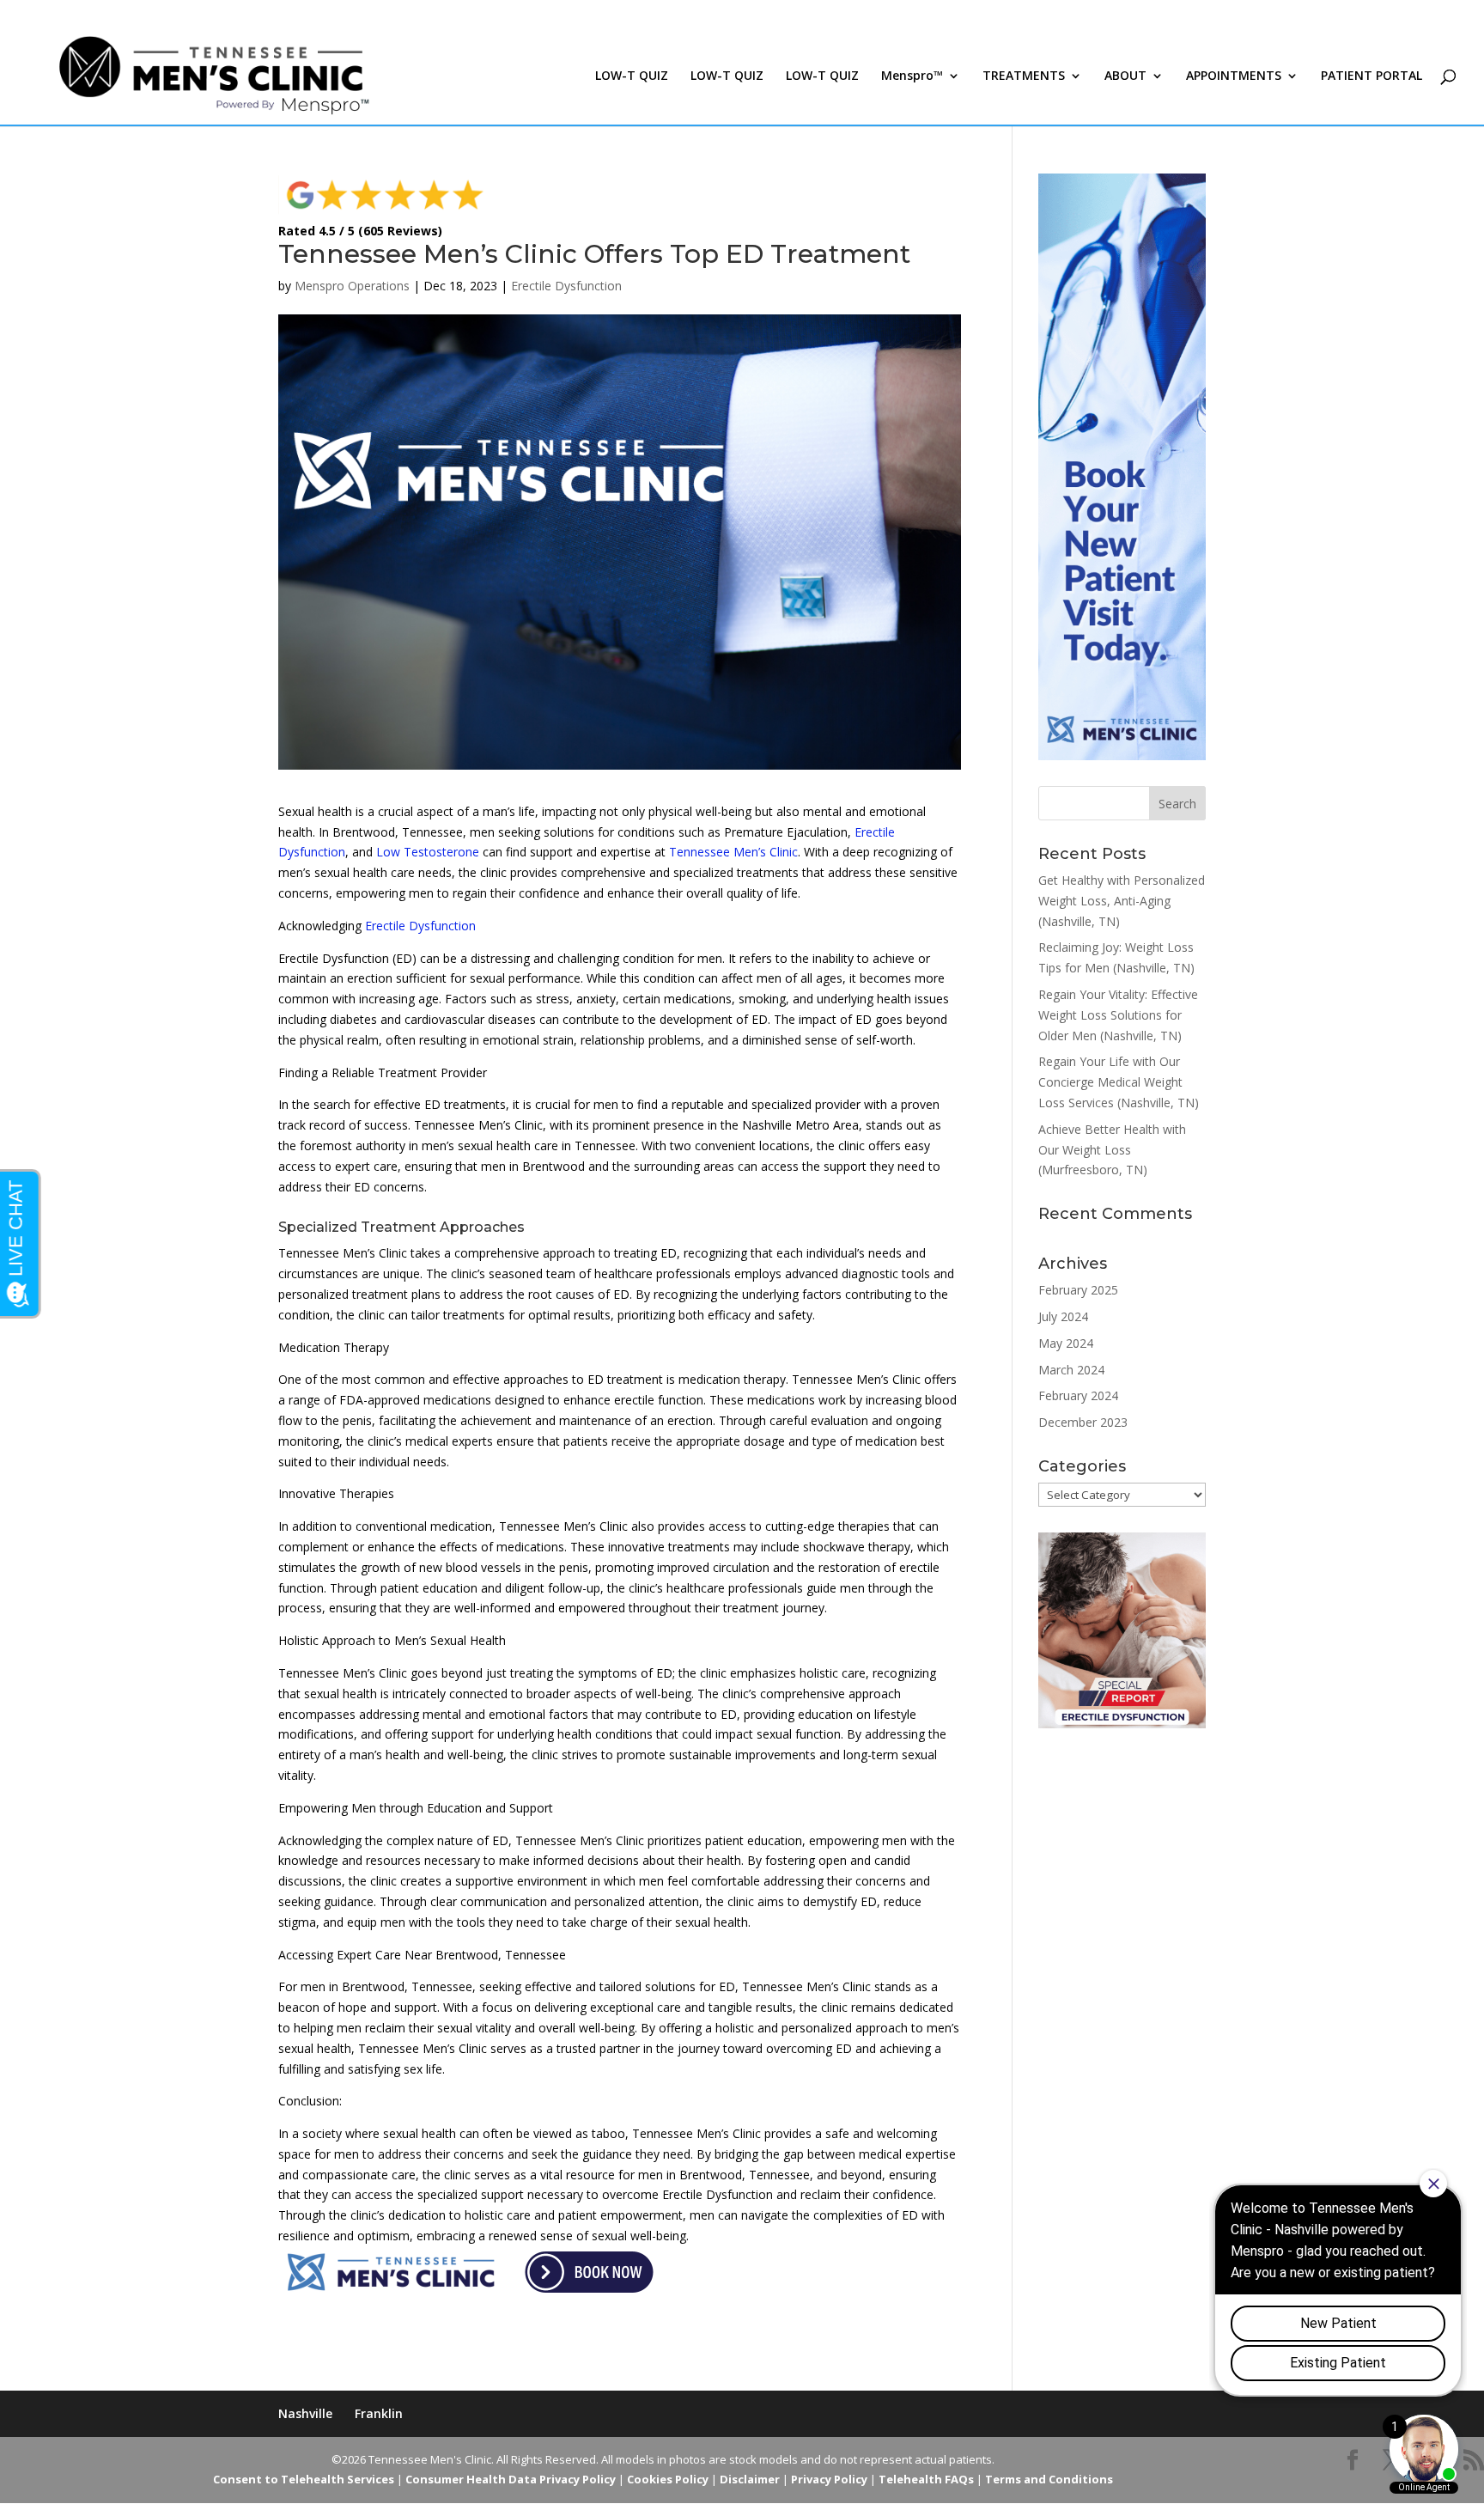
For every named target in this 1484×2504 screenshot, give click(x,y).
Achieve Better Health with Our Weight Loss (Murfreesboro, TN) (1112, 1150)
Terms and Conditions (1049, 2479)
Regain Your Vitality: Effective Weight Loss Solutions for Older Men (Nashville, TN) (1118, 1015)
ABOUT (1125, 76)
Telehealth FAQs (926, 2479)
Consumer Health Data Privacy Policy (511, 2479)
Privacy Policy (829, 2479)
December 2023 (1083, 1422)
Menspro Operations (352, 286)
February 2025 (1078, 1290)
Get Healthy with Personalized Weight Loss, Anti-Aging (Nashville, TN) (1122, 901)
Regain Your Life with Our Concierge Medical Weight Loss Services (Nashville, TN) (1119, 1082)
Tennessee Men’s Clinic (733, 852)
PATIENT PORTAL (1371, 76)
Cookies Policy (668, 2479)
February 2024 (1078, 1395)
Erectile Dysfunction (566, 286)
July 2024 (1063, 1316)
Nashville (305, 2413)
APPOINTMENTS (1234, 76)
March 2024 (1071, 1370)
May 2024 (1066, 1343)
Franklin (379, 2413)
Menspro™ (912, 76)
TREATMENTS (1024, 76)
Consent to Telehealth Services (304, 2479)
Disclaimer (750, 2479)
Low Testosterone (428, 852)
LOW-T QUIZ (632, 76)
